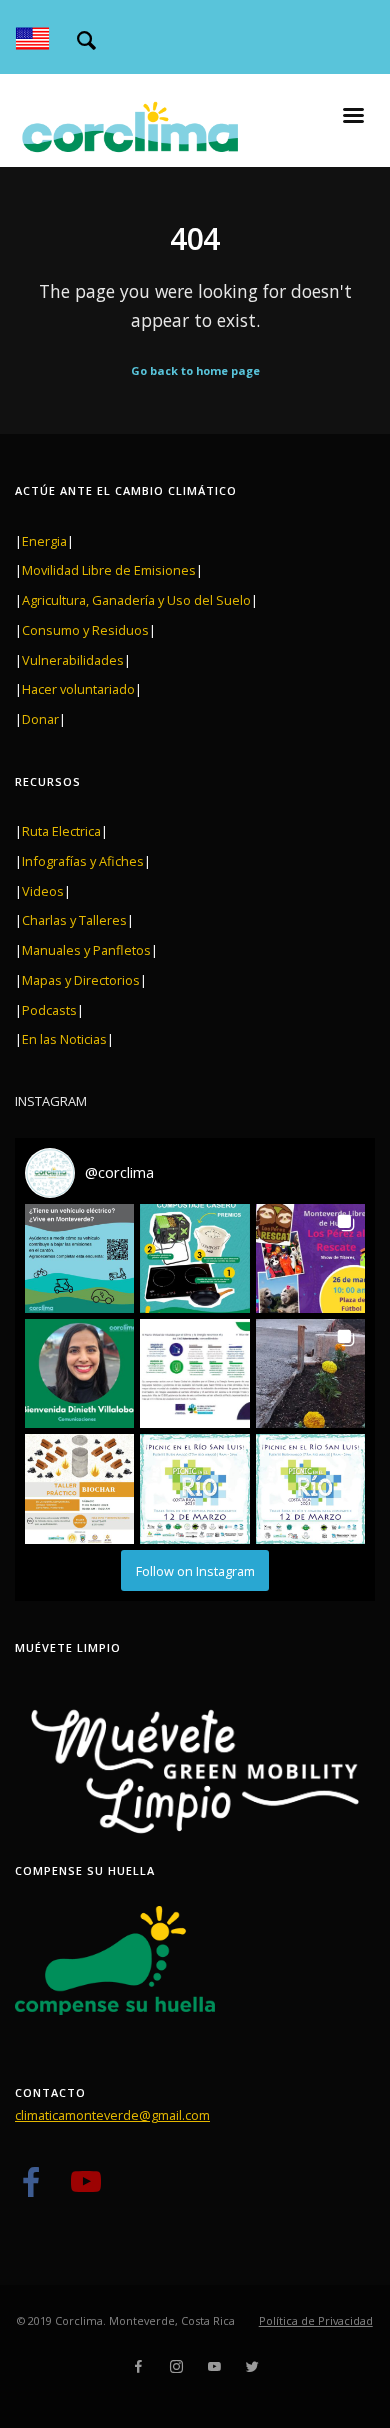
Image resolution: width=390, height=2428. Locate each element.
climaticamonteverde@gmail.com (112, 2115)
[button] (79, 1258)
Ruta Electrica (61, 831)
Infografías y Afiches (83, 861)
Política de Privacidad (316, 2320)
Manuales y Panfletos (86, 950)
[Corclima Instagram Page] (176, 2367)
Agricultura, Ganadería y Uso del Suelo (136, 600)
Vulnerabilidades (73, 660)
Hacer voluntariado (78, 689)
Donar (40, 719)
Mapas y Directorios (81, 980)
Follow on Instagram (195, 1571)
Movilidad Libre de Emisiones (109, 570)
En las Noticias (64, 1039)
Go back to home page (195, 370)
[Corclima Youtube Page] (85, 2190)
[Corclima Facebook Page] (30, 2190)
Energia (44, 541)
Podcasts (49, 1010)
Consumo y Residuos (85, 630)
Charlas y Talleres (74, 920)
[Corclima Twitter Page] (252, 2367)
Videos (43, 891)
